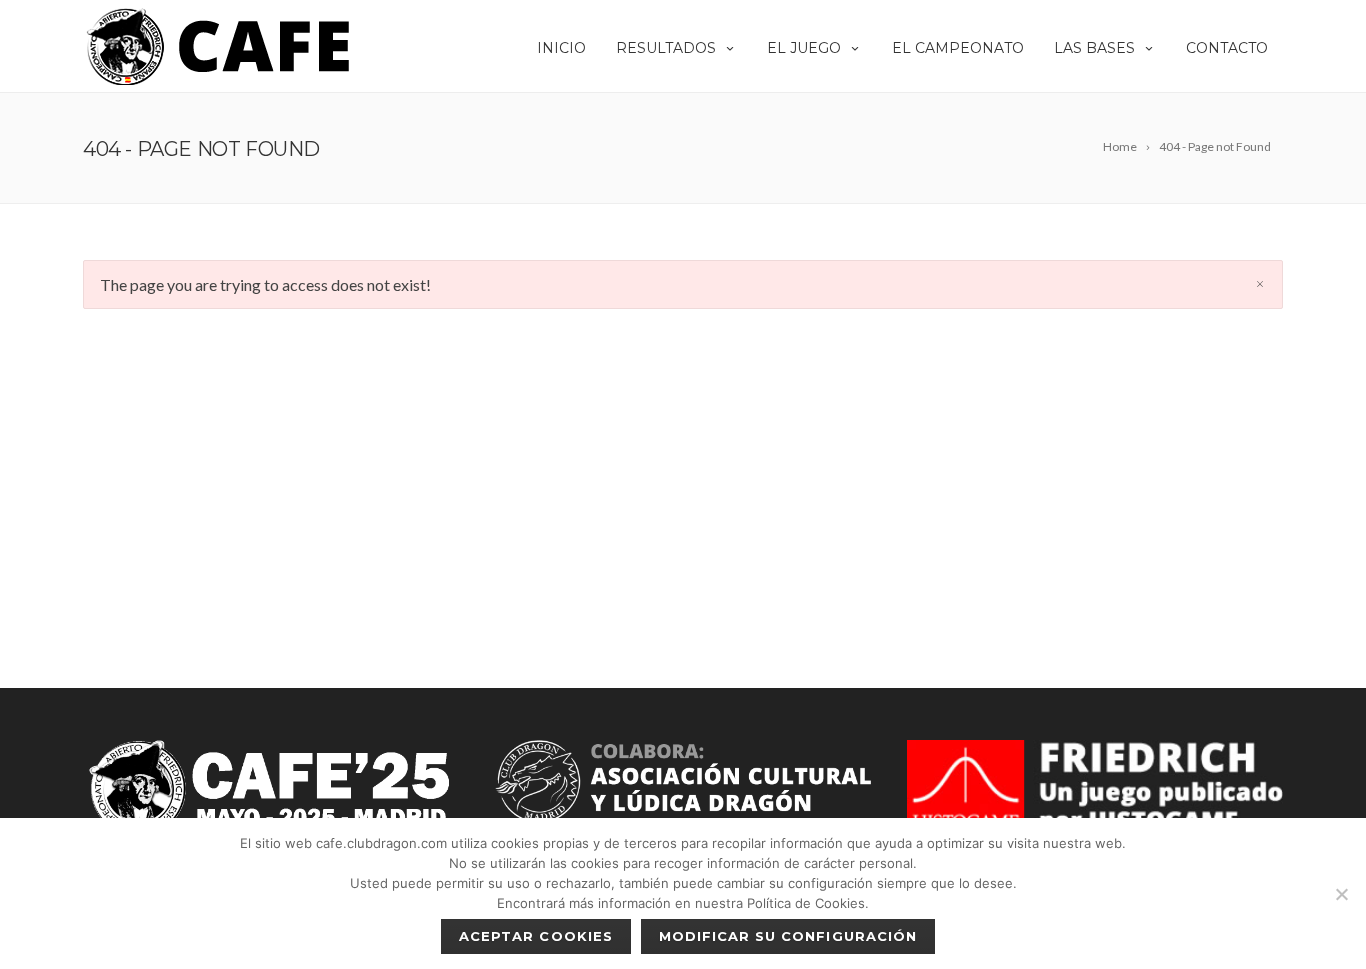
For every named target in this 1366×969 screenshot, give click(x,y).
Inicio (561, 48)
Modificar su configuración (788, 936)
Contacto (1227, 48)
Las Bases (1094, 48)
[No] (1341, 894)
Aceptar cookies (536, 936)
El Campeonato (958, 48)
